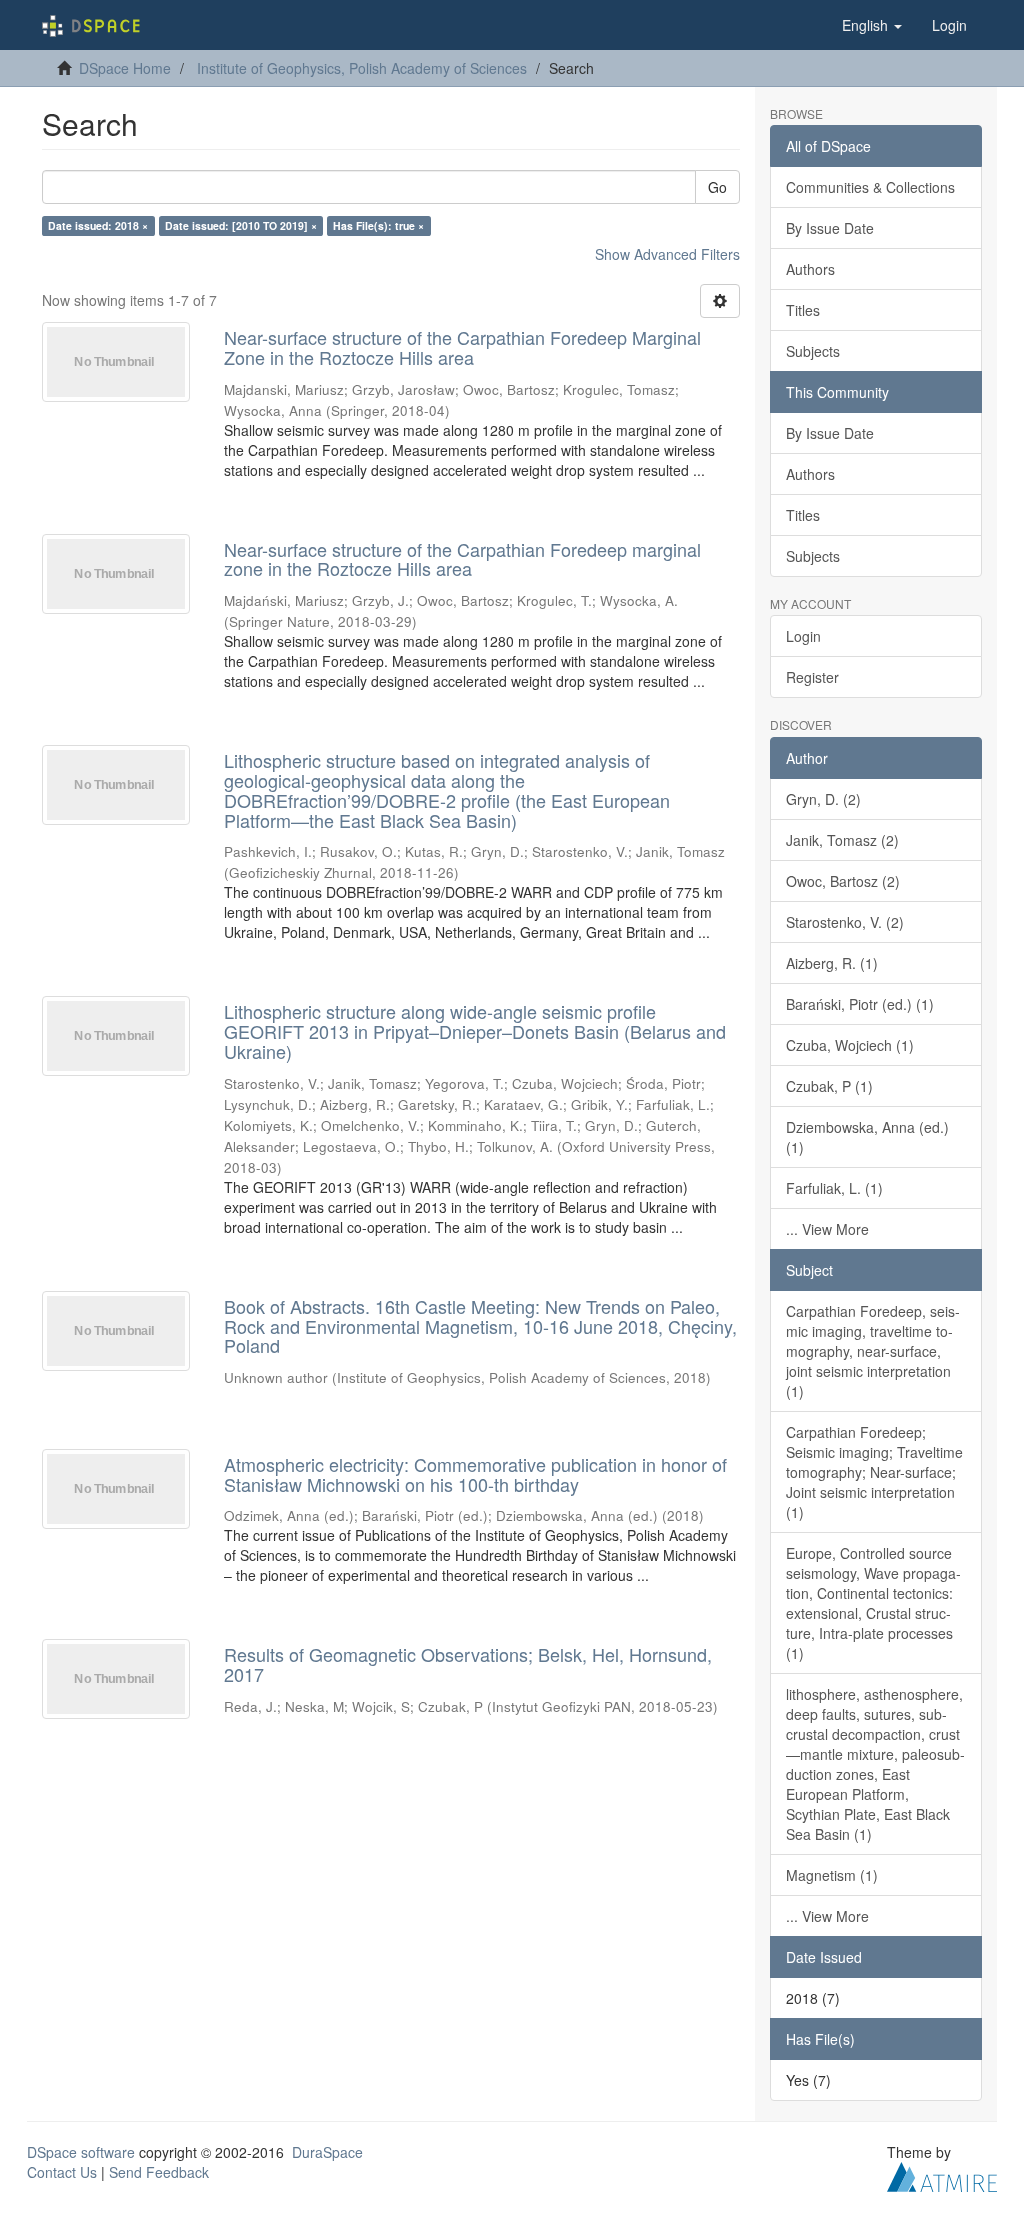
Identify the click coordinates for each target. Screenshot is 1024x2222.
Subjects (813, 351)
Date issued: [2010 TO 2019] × (241, 225)
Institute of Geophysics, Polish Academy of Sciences (362, 68)
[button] (872, 25)
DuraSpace (327, 2152)
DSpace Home (125, 68)
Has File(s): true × (378, 225)
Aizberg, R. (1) (832, 963)
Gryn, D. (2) (823, 799)
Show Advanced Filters (667, 254)
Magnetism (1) (832, 1875)
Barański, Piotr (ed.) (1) (860, 1004)
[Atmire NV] (942, 2174)
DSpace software (81, 2152)
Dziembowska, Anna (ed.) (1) (867, 1137)
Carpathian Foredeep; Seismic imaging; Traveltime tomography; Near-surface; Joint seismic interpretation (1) (874, 1472)
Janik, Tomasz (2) (842, 840)
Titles (803, 310)
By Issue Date (830, 228)
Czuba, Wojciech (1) (850, 1045)
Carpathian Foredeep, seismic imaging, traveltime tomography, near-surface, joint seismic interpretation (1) (873, 1351)
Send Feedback (159, 2172)
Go (717, 187)
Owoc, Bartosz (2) (843, 881)
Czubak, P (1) (829, 1086)
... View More (827, 1229)
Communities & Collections (870, 187)
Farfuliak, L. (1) (834, 1188)
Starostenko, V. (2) (845, 922)
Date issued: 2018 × (98, 225)
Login (803, 636)
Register (812, 677)
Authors (810, 269)
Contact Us (62, 2172)
